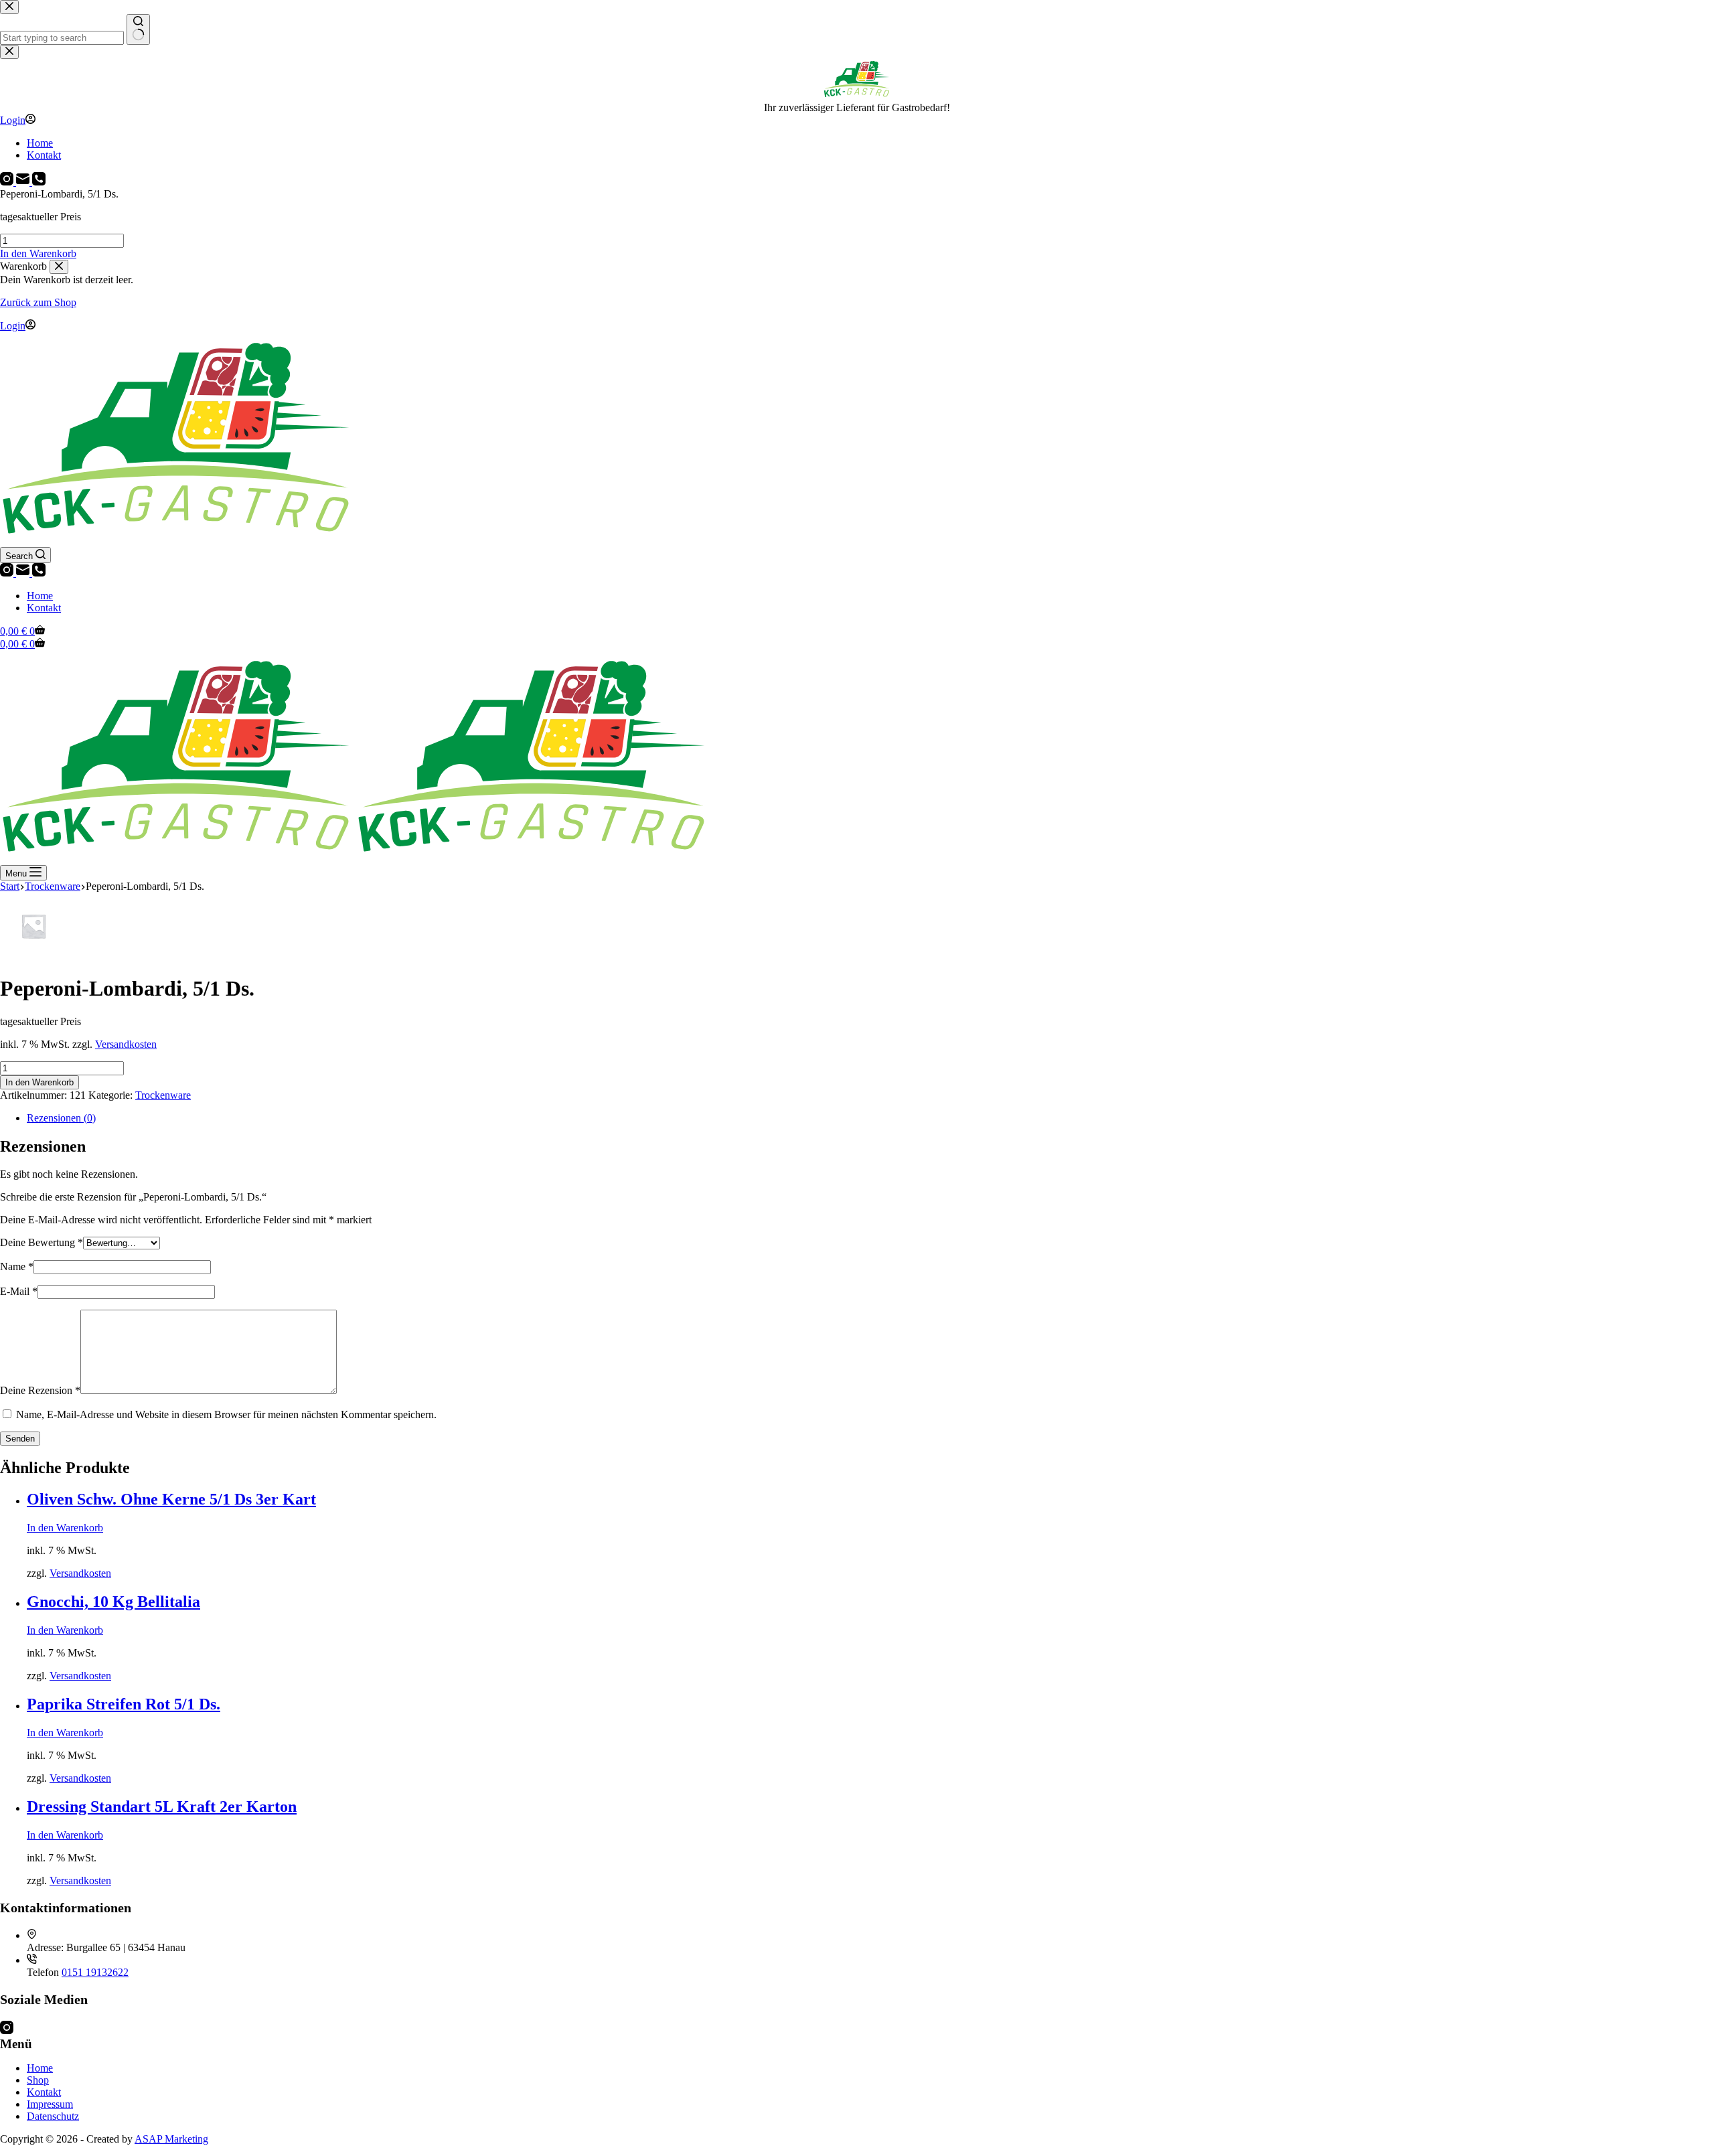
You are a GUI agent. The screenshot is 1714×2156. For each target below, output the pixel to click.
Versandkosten (126, 1044)
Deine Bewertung (42, 1242)
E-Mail (19, 1291)
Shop (38, 2080)
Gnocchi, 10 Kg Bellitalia (113, 1602)
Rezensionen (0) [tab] (61, 1118)
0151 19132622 (95, 1972)
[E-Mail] (24, 573)
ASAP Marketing (171, 2139)
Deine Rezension (40, 1390)
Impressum (50, 2104)
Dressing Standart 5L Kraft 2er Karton (162, 1806)
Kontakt (44, 608)
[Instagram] (8, 573)
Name (17, 1266)
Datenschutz (53, 2116)
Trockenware (163, 1095)
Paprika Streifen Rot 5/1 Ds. (124, 1704)
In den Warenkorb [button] (38, 253)
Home (40, 596)
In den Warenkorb (40, 1082)
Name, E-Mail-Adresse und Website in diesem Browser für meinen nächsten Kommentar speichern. (226, 1414)
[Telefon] (39, 573)
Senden (20, 1439)
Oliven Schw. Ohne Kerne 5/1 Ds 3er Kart (171, 1499)
